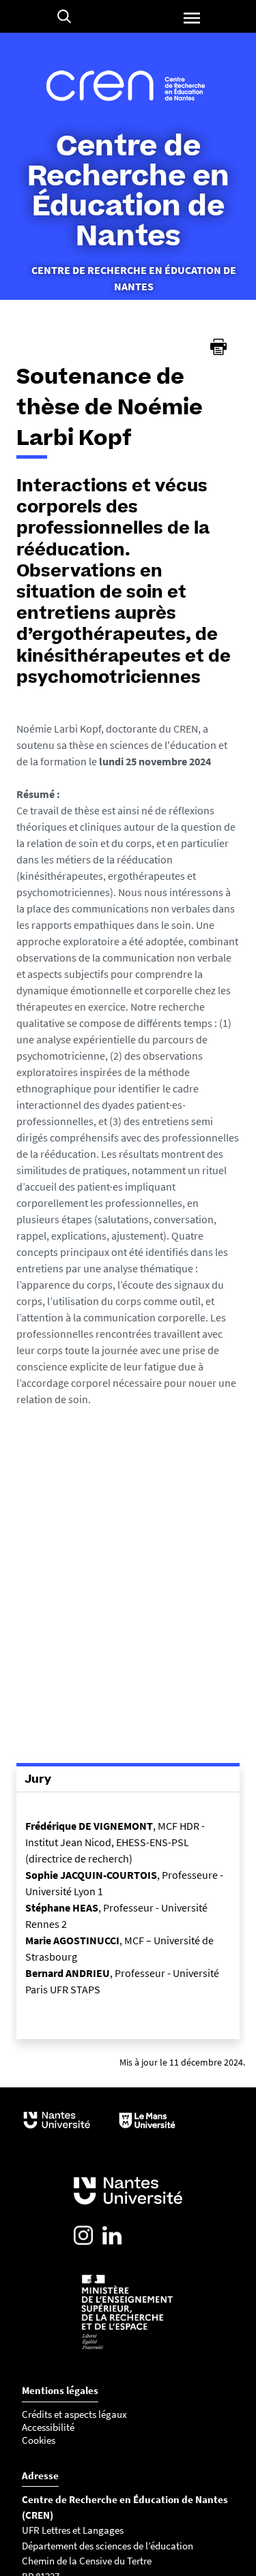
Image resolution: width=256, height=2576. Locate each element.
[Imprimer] (218, 347)
